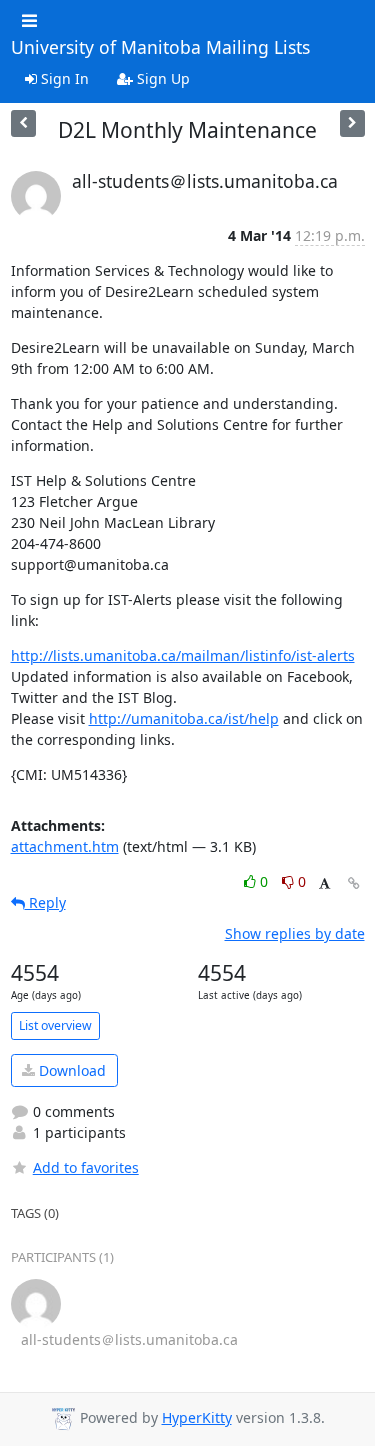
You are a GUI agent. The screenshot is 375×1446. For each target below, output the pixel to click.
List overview (55, 1025)
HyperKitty (197, 1417)
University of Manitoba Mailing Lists (160, 48)
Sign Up (161, 78)
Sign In (63, 78)
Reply (45, 902)
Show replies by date (295, 933)
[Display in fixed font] (324, 884)
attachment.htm (65, 846)
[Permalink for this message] (354, 883)
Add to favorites (86, 1167)
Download (70, 1070)
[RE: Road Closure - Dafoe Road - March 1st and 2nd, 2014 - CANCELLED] (352, 123)
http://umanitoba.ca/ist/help (184, 718)
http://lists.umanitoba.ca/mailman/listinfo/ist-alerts (183, 655)
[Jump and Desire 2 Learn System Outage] (23, 123)
